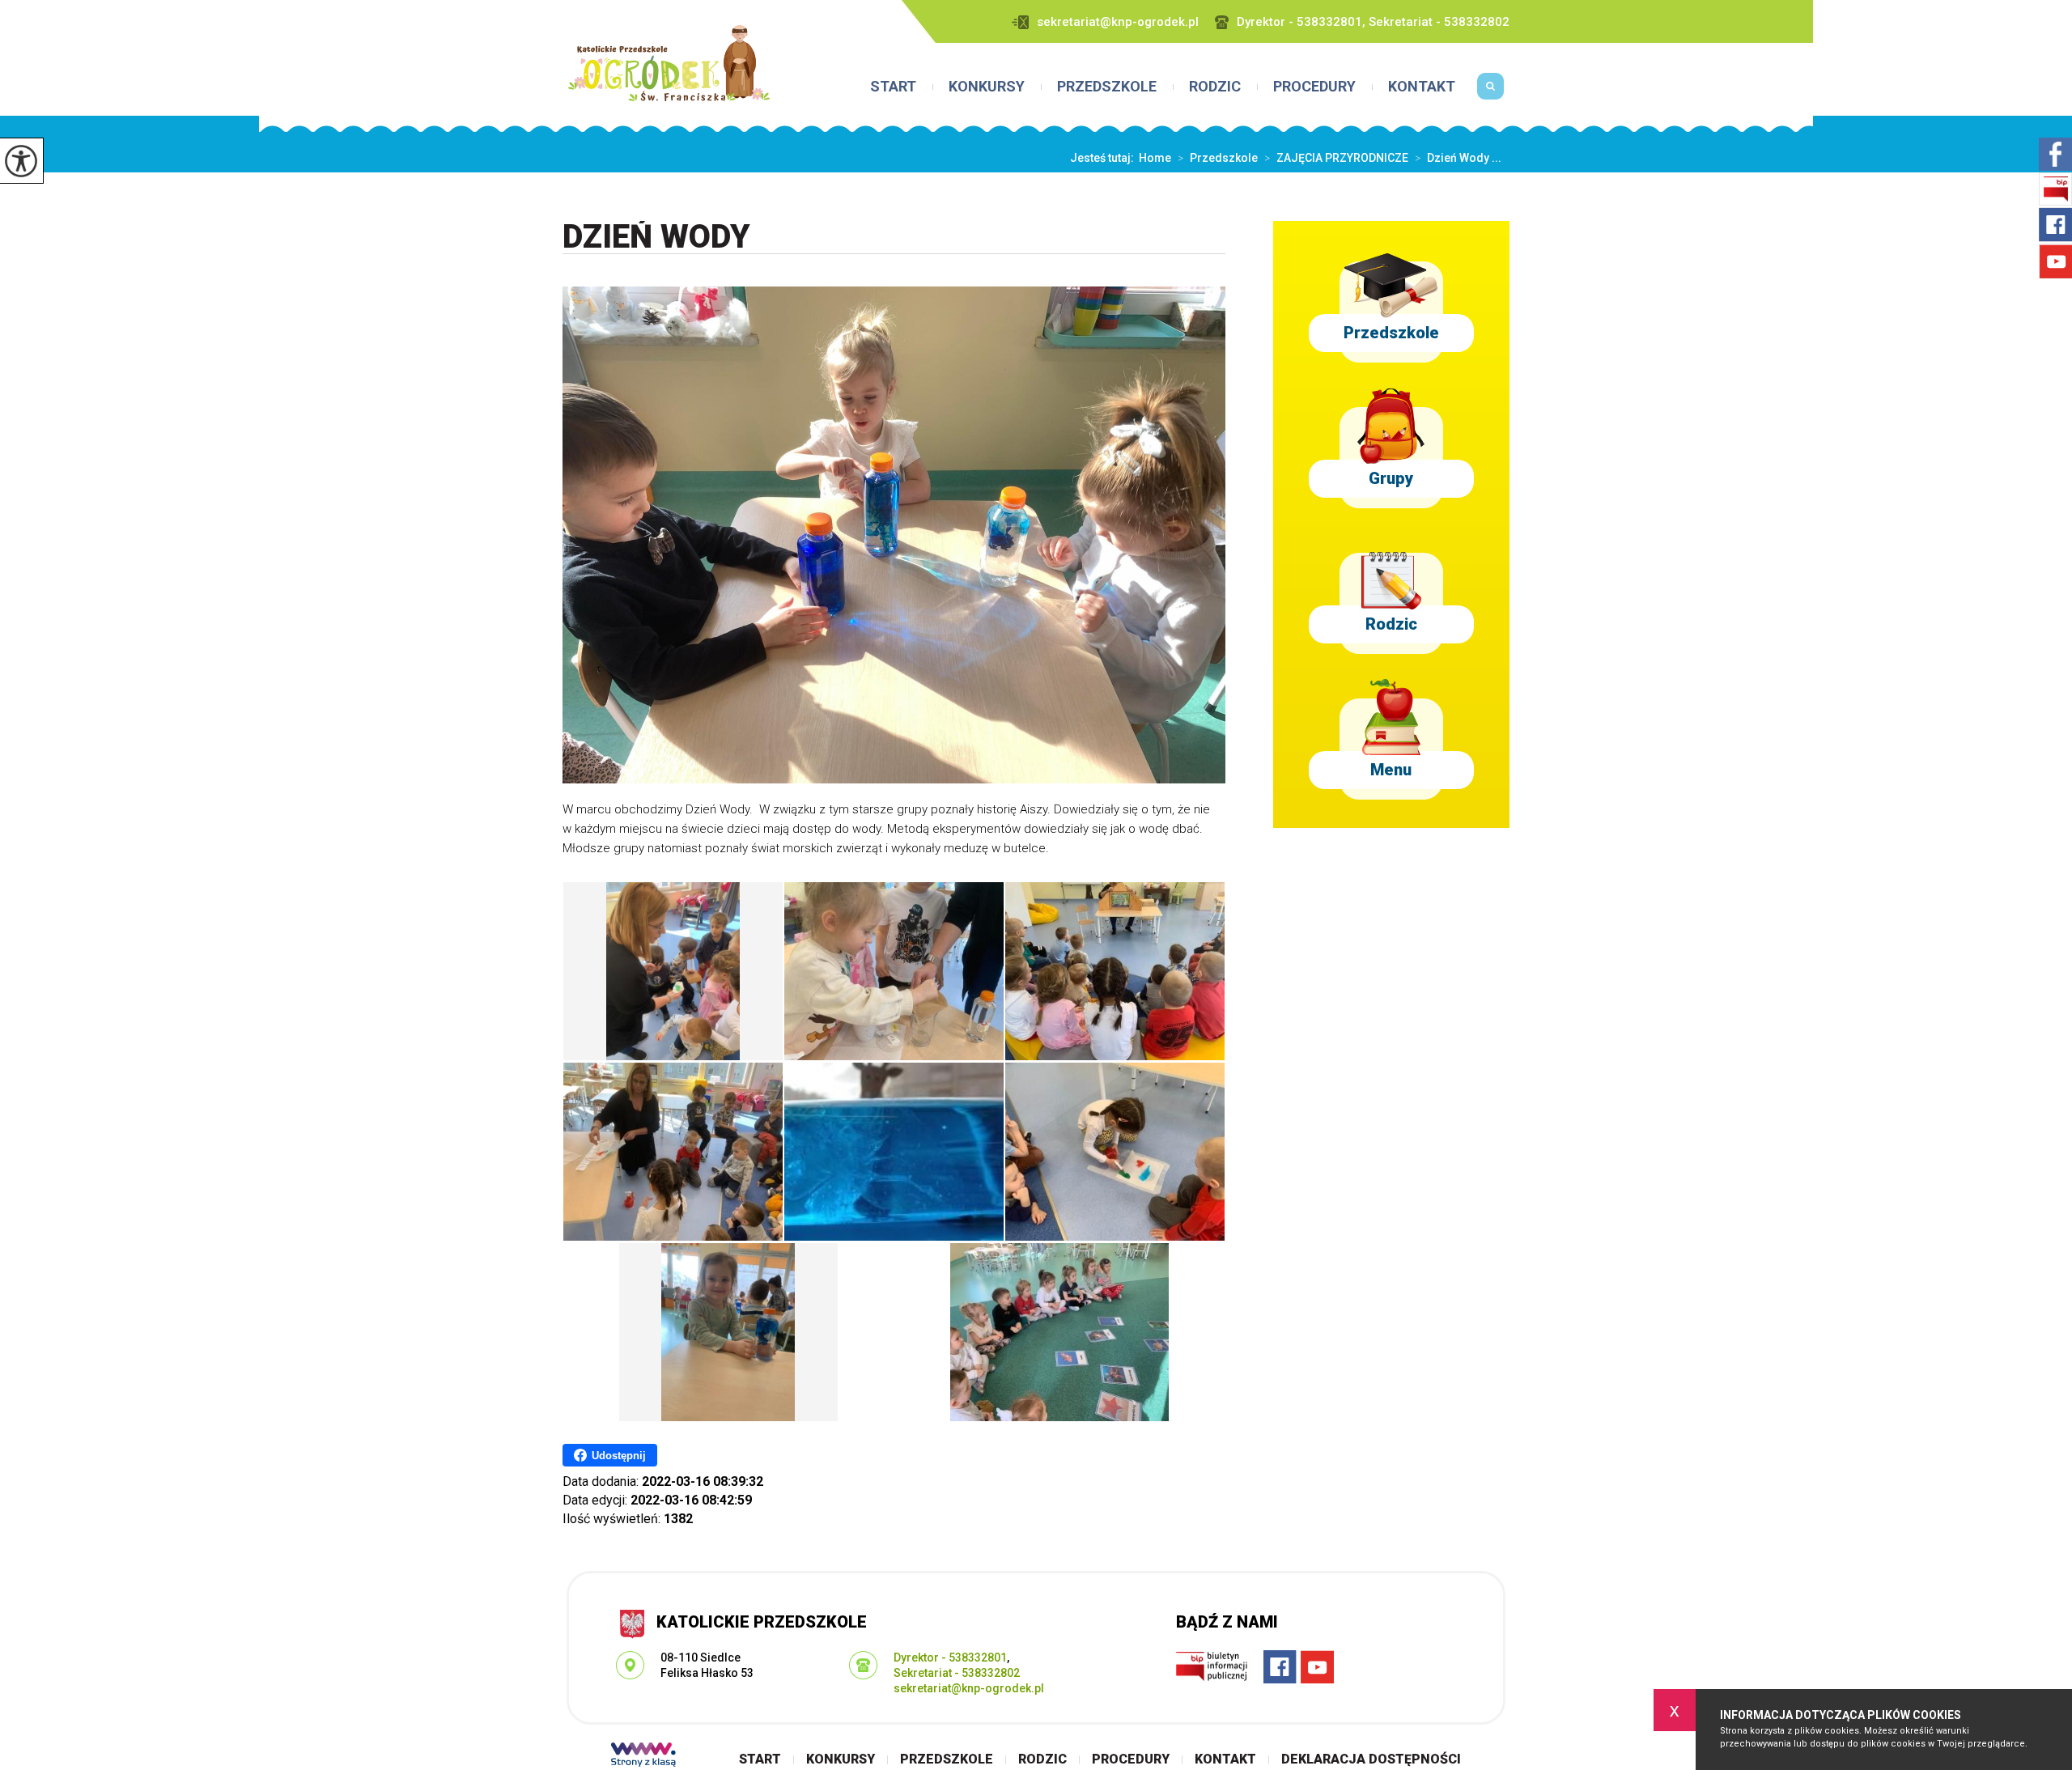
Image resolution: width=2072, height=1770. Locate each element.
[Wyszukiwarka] (1490, 92)
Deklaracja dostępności (1371, 1759)
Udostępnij (619, 1456)
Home (1155, 158)
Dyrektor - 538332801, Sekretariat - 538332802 (1373, 22)
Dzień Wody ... (1458, 158)
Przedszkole (1107, 87)
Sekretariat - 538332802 (957, 1673)
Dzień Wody (656, 238)
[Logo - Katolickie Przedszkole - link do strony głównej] (669, 63)
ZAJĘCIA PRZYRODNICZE (1336, 158)
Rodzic (1215, 87)
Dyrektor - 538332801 (950, 1658)
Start (893, 87)
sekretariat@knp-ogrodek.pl (1118, 22)
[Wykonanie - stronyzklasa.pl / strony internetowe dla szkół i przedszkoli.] (643, 1756)
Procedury (1314, 87)
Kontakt (1422, 87)
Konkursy (987, 87)
